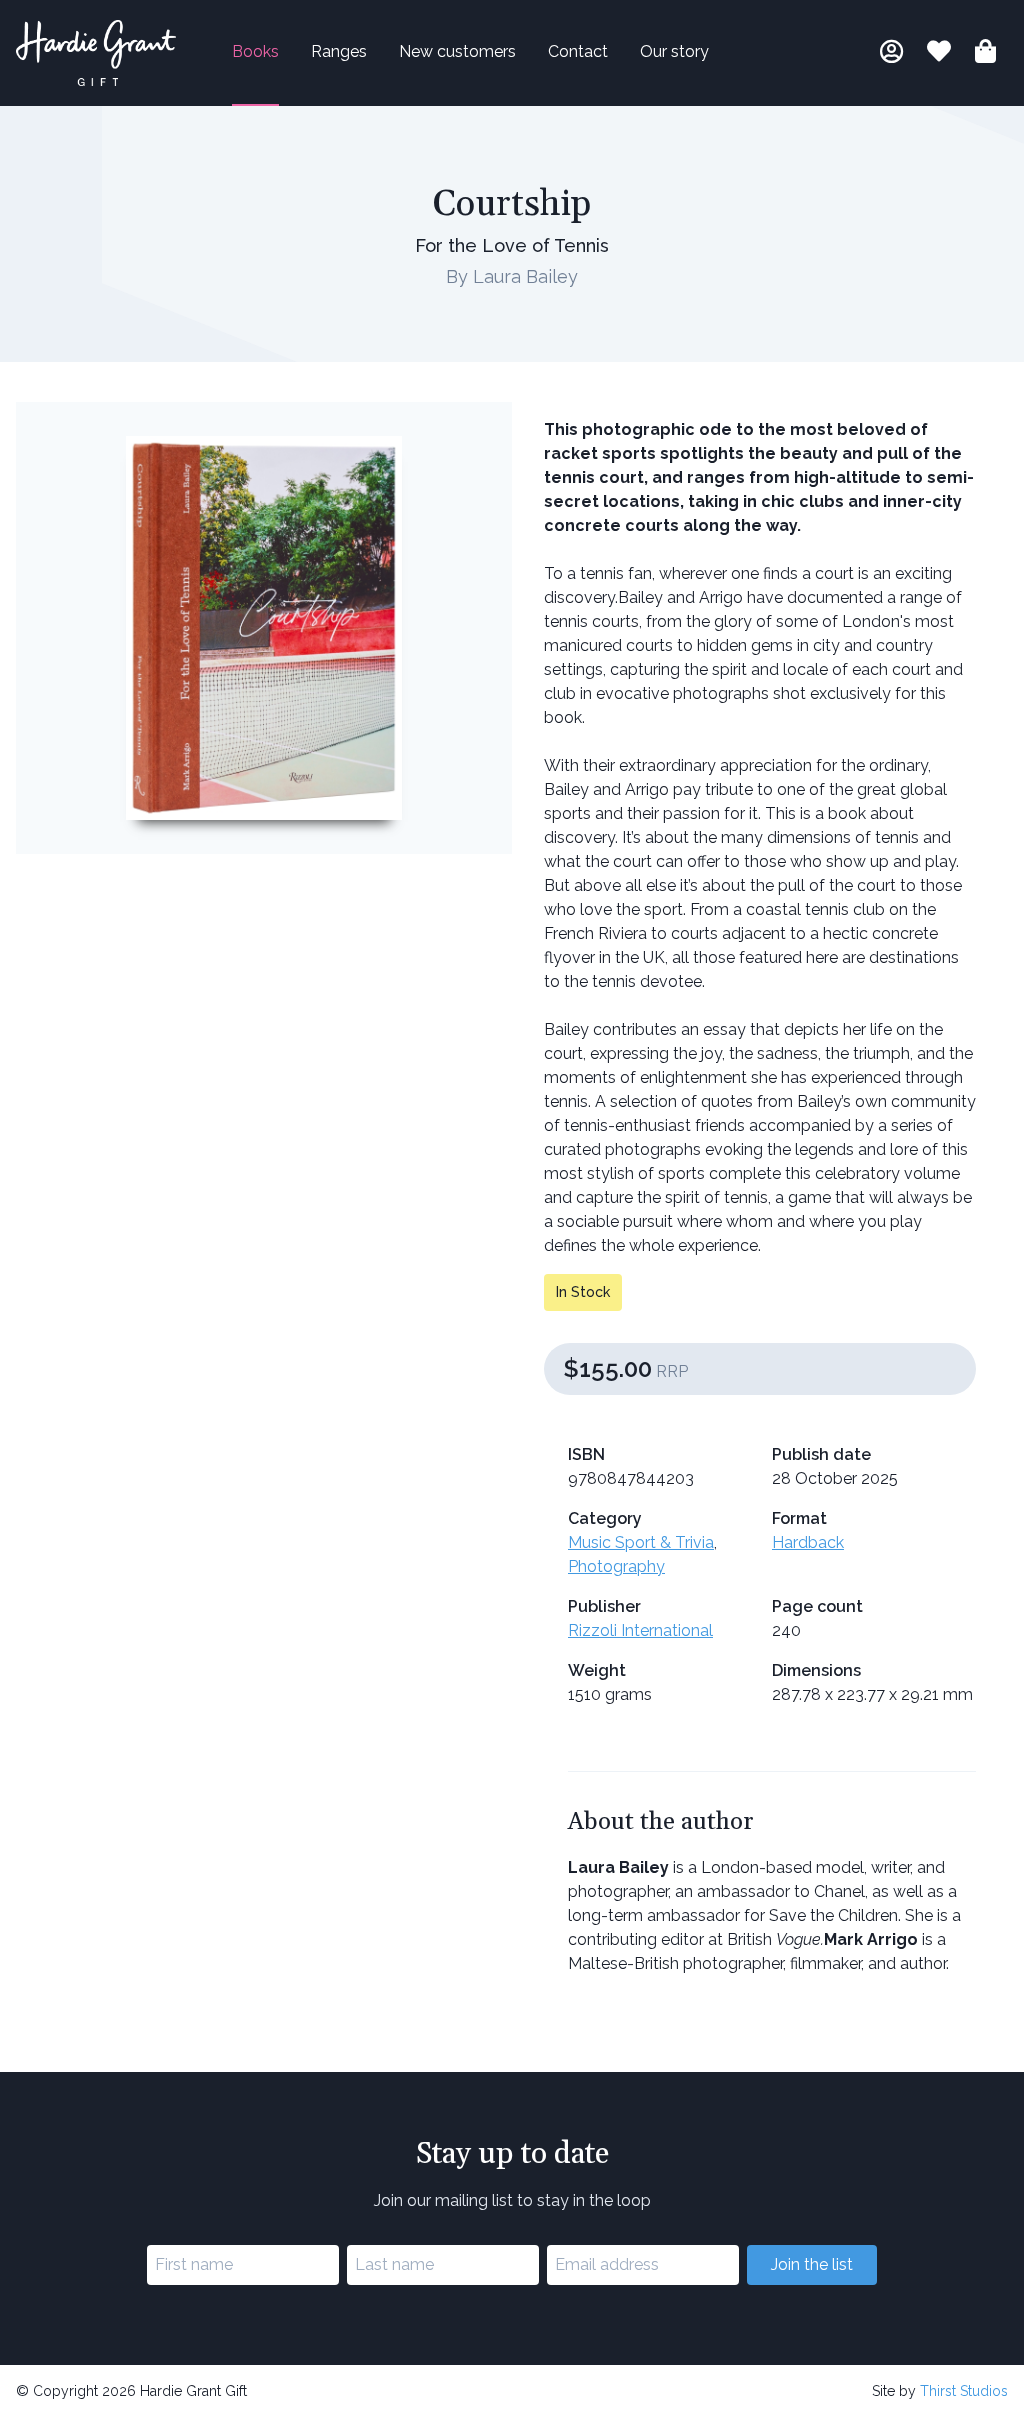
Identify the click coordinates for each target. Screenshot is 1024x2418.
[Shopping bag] (985, 54)
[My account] (891, 54)
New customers (457, 51)
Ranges (339, 51)
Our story (674, 51)
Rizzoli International (640, 1630)
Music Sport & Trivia (641, 1542)
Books (255, 51)
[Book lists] (939, 54)
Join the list (812, 2264)
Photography (616, 1566)
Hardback (808, 1542)
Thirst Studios (964, 2391)
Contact (578, 51)
